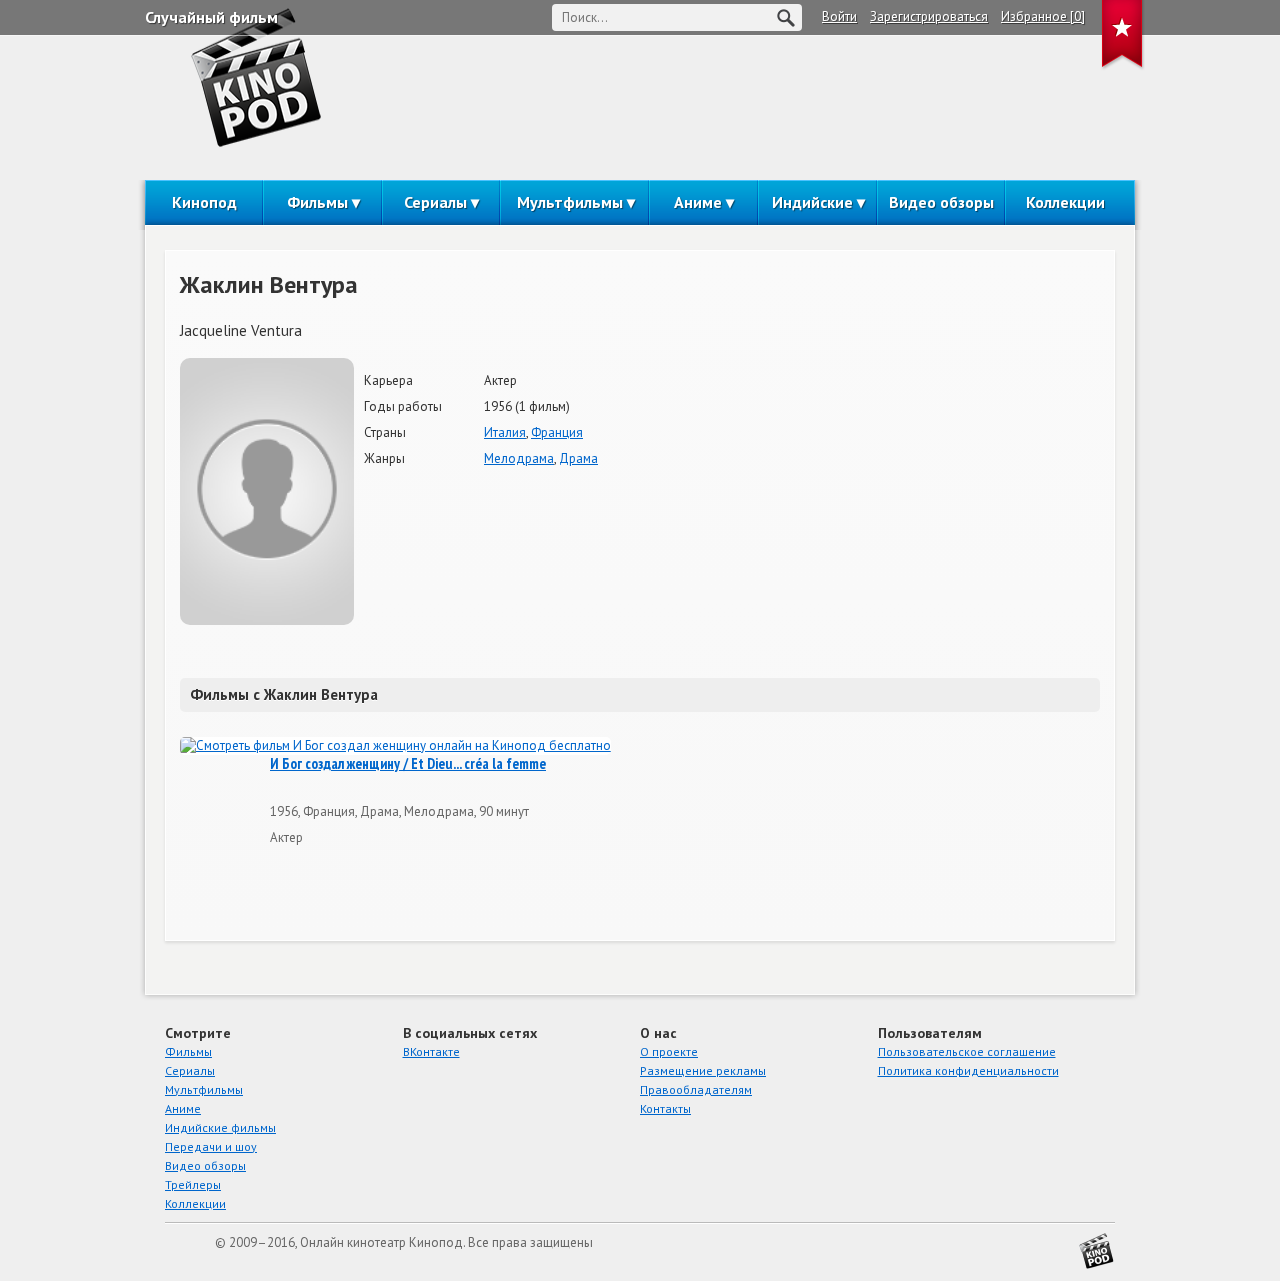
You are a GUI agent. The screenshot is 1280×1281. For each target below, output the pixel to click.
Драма (578, 458)
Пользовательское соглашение (967, 1051)
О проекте (669, 1051)
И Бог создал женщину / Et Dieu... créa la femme (408, 764)
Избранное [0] (1043, 16)
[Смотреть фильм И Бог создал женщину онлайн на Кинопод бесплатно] (395, 746)
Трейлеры (193, 1184)
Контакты (665, 1108)
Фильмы (317, 202)
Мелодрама (519, 458)
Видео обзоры (941, 202)
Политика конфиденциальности (968, 1070)
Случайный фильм (211, 17)
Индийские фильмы (220, 1127)
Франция (557, 432)
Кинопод (204, 202)
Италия (505, 432)
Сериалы (435, 202)
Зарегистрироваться (929, 16)
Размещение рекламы (703, 1070)
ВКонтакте (431, 1051)
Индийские (812, 202)
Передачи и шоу (211, 1146)
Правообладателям (696, 1089)
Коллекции (1065, 202)
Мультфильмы (570, 202)
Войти (839, 16)
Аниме (698, 202)
